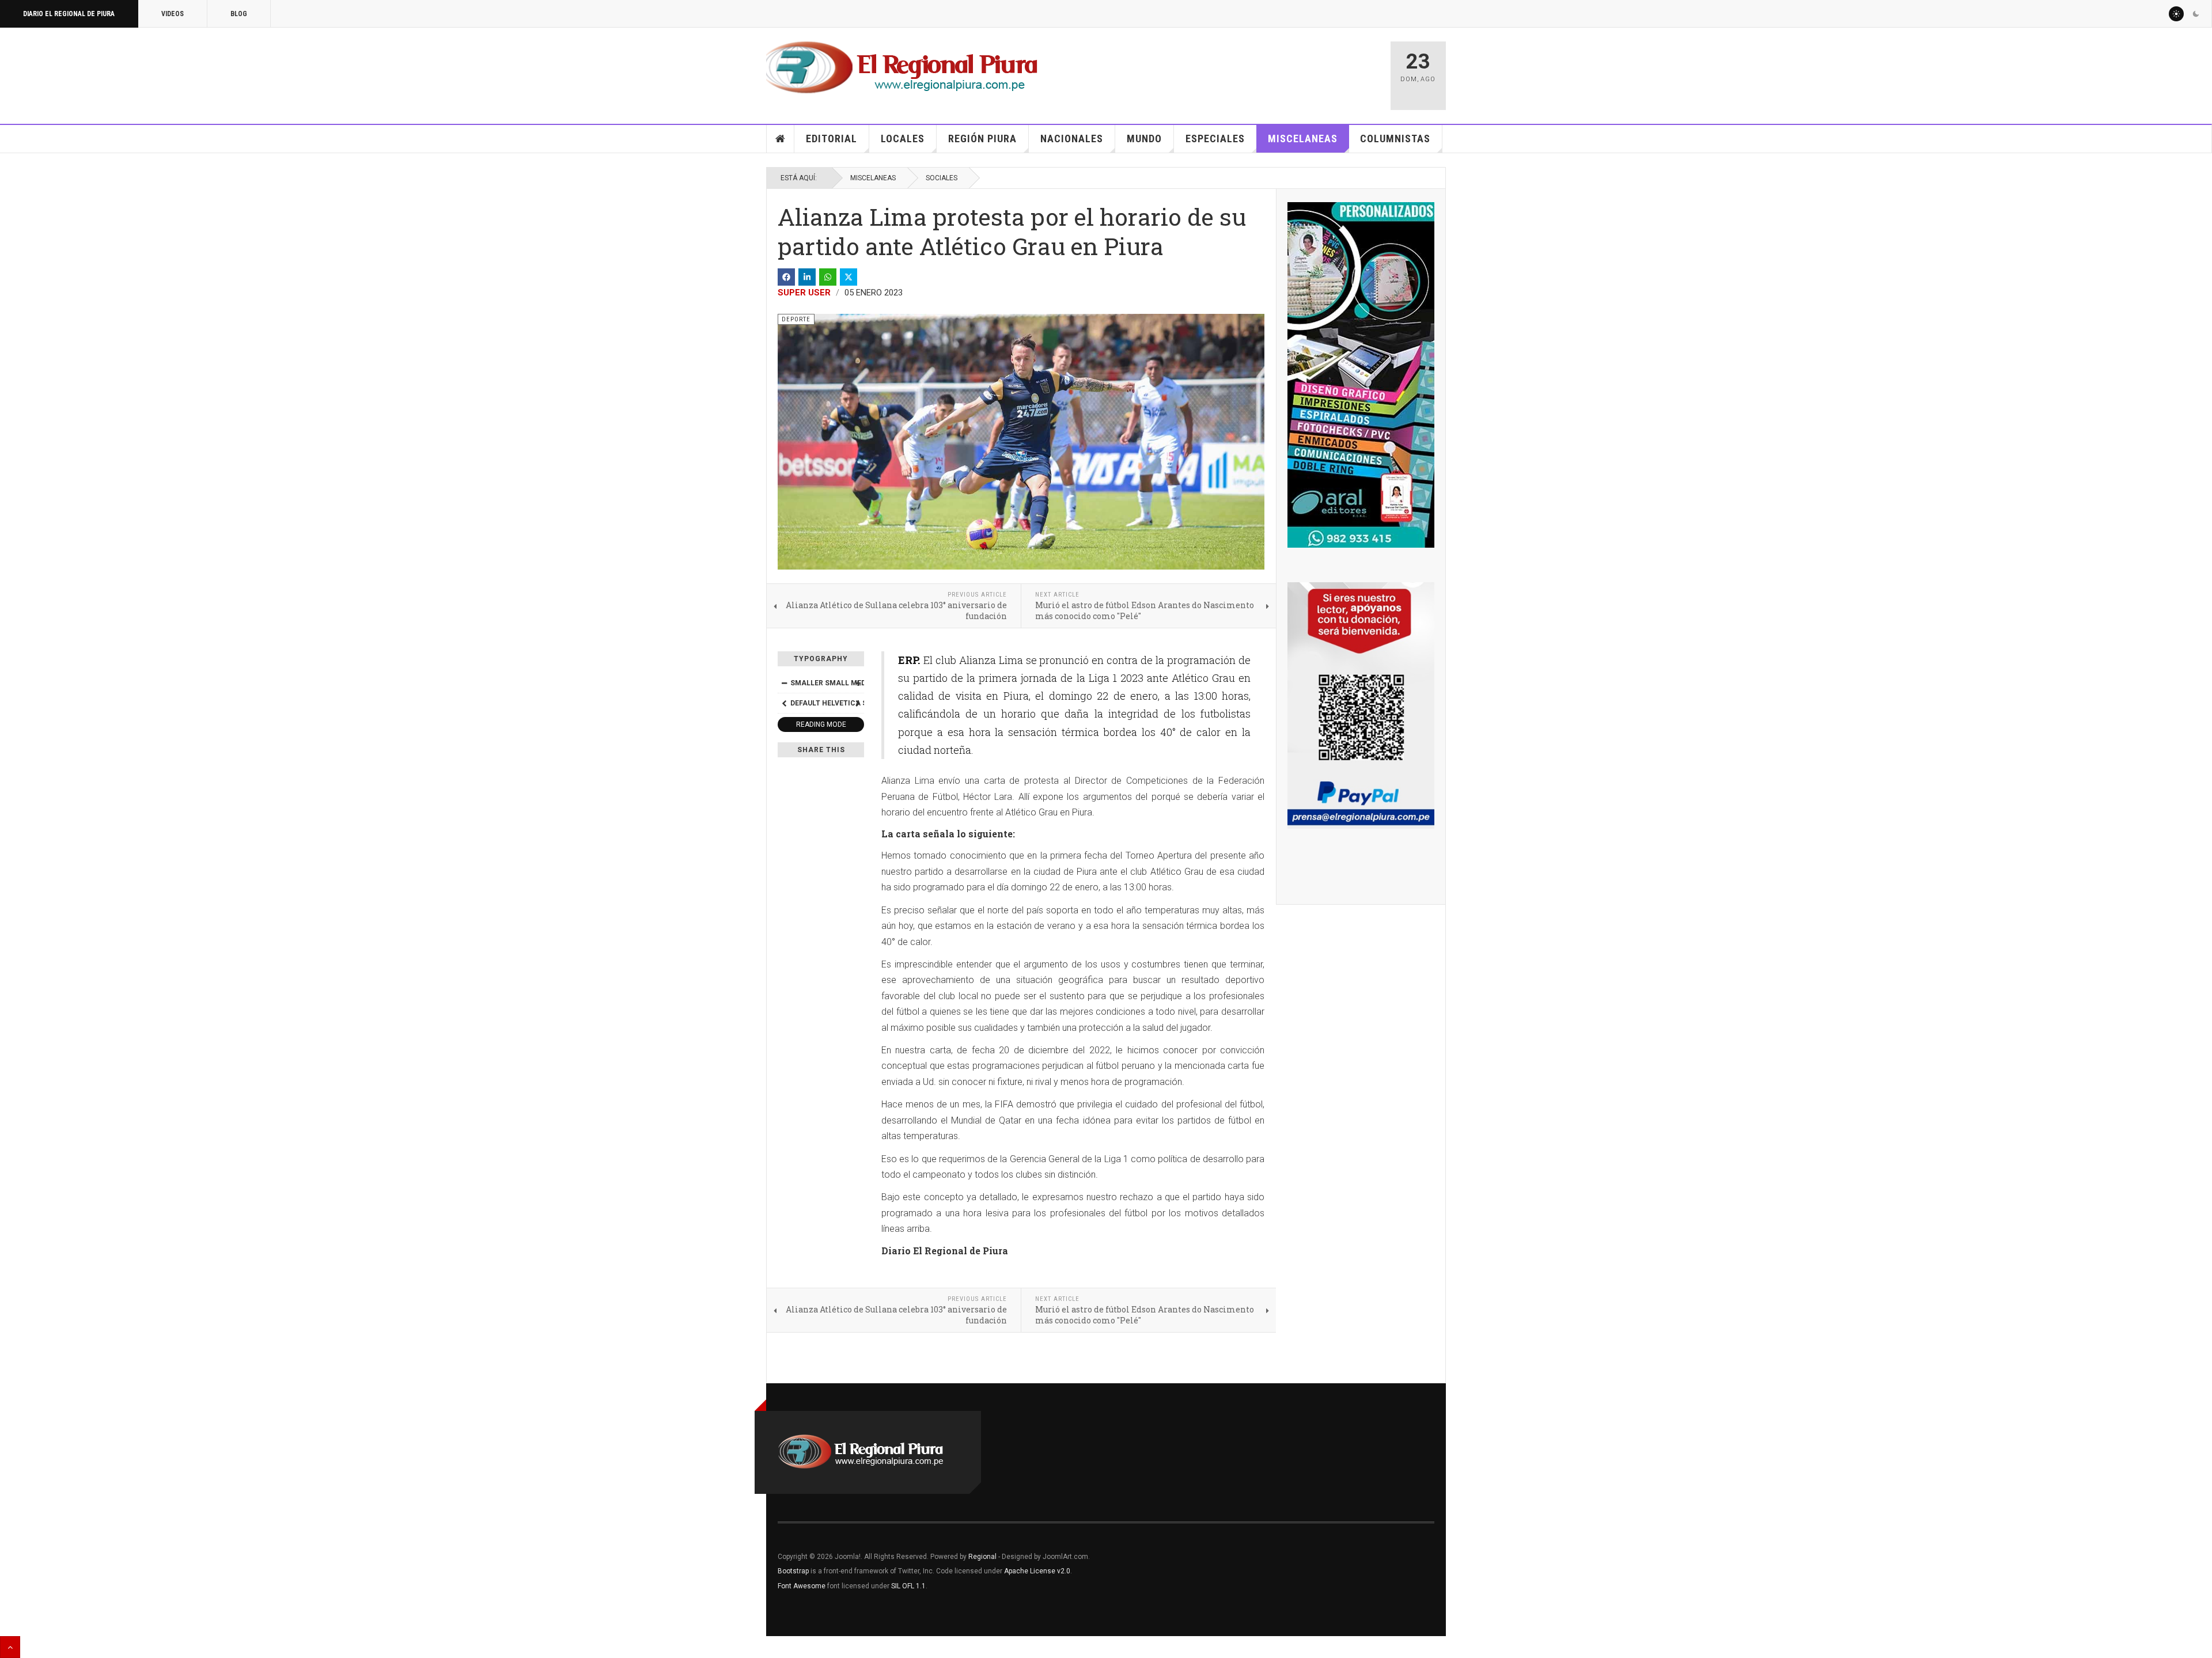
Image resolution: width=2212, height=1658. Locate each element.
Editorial (832, 139)
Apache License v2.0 (1037, 1571)
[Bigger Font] (858, 683)
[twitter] (849, 277)
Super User (804, 293)
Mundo (1144, 139)
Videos (173, 14)
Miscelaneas (1303, 139)
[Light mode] (2176, 14)
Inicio (781, 139)
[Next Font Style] (858, 703)
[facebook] (786, 277)
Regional (982, 1557)
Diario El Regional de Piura (69, 14)
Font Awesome (802, 1586)
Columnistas (1395, 139)
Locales (903, 139)
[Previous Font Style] (784, 703)
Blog (239, 14)
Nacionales (1072, 139)
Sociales (942, 178)
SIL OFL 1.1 (908, 1586)
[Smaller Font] (784, 683)
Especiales (1215, 139)
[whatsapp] (828, 277)
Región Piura (982, 139)
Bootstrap (793, 1571)
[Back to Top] (10, 1647)
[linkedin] (807, 277)
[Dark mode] (2196, 14)
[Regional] (902, 68)
